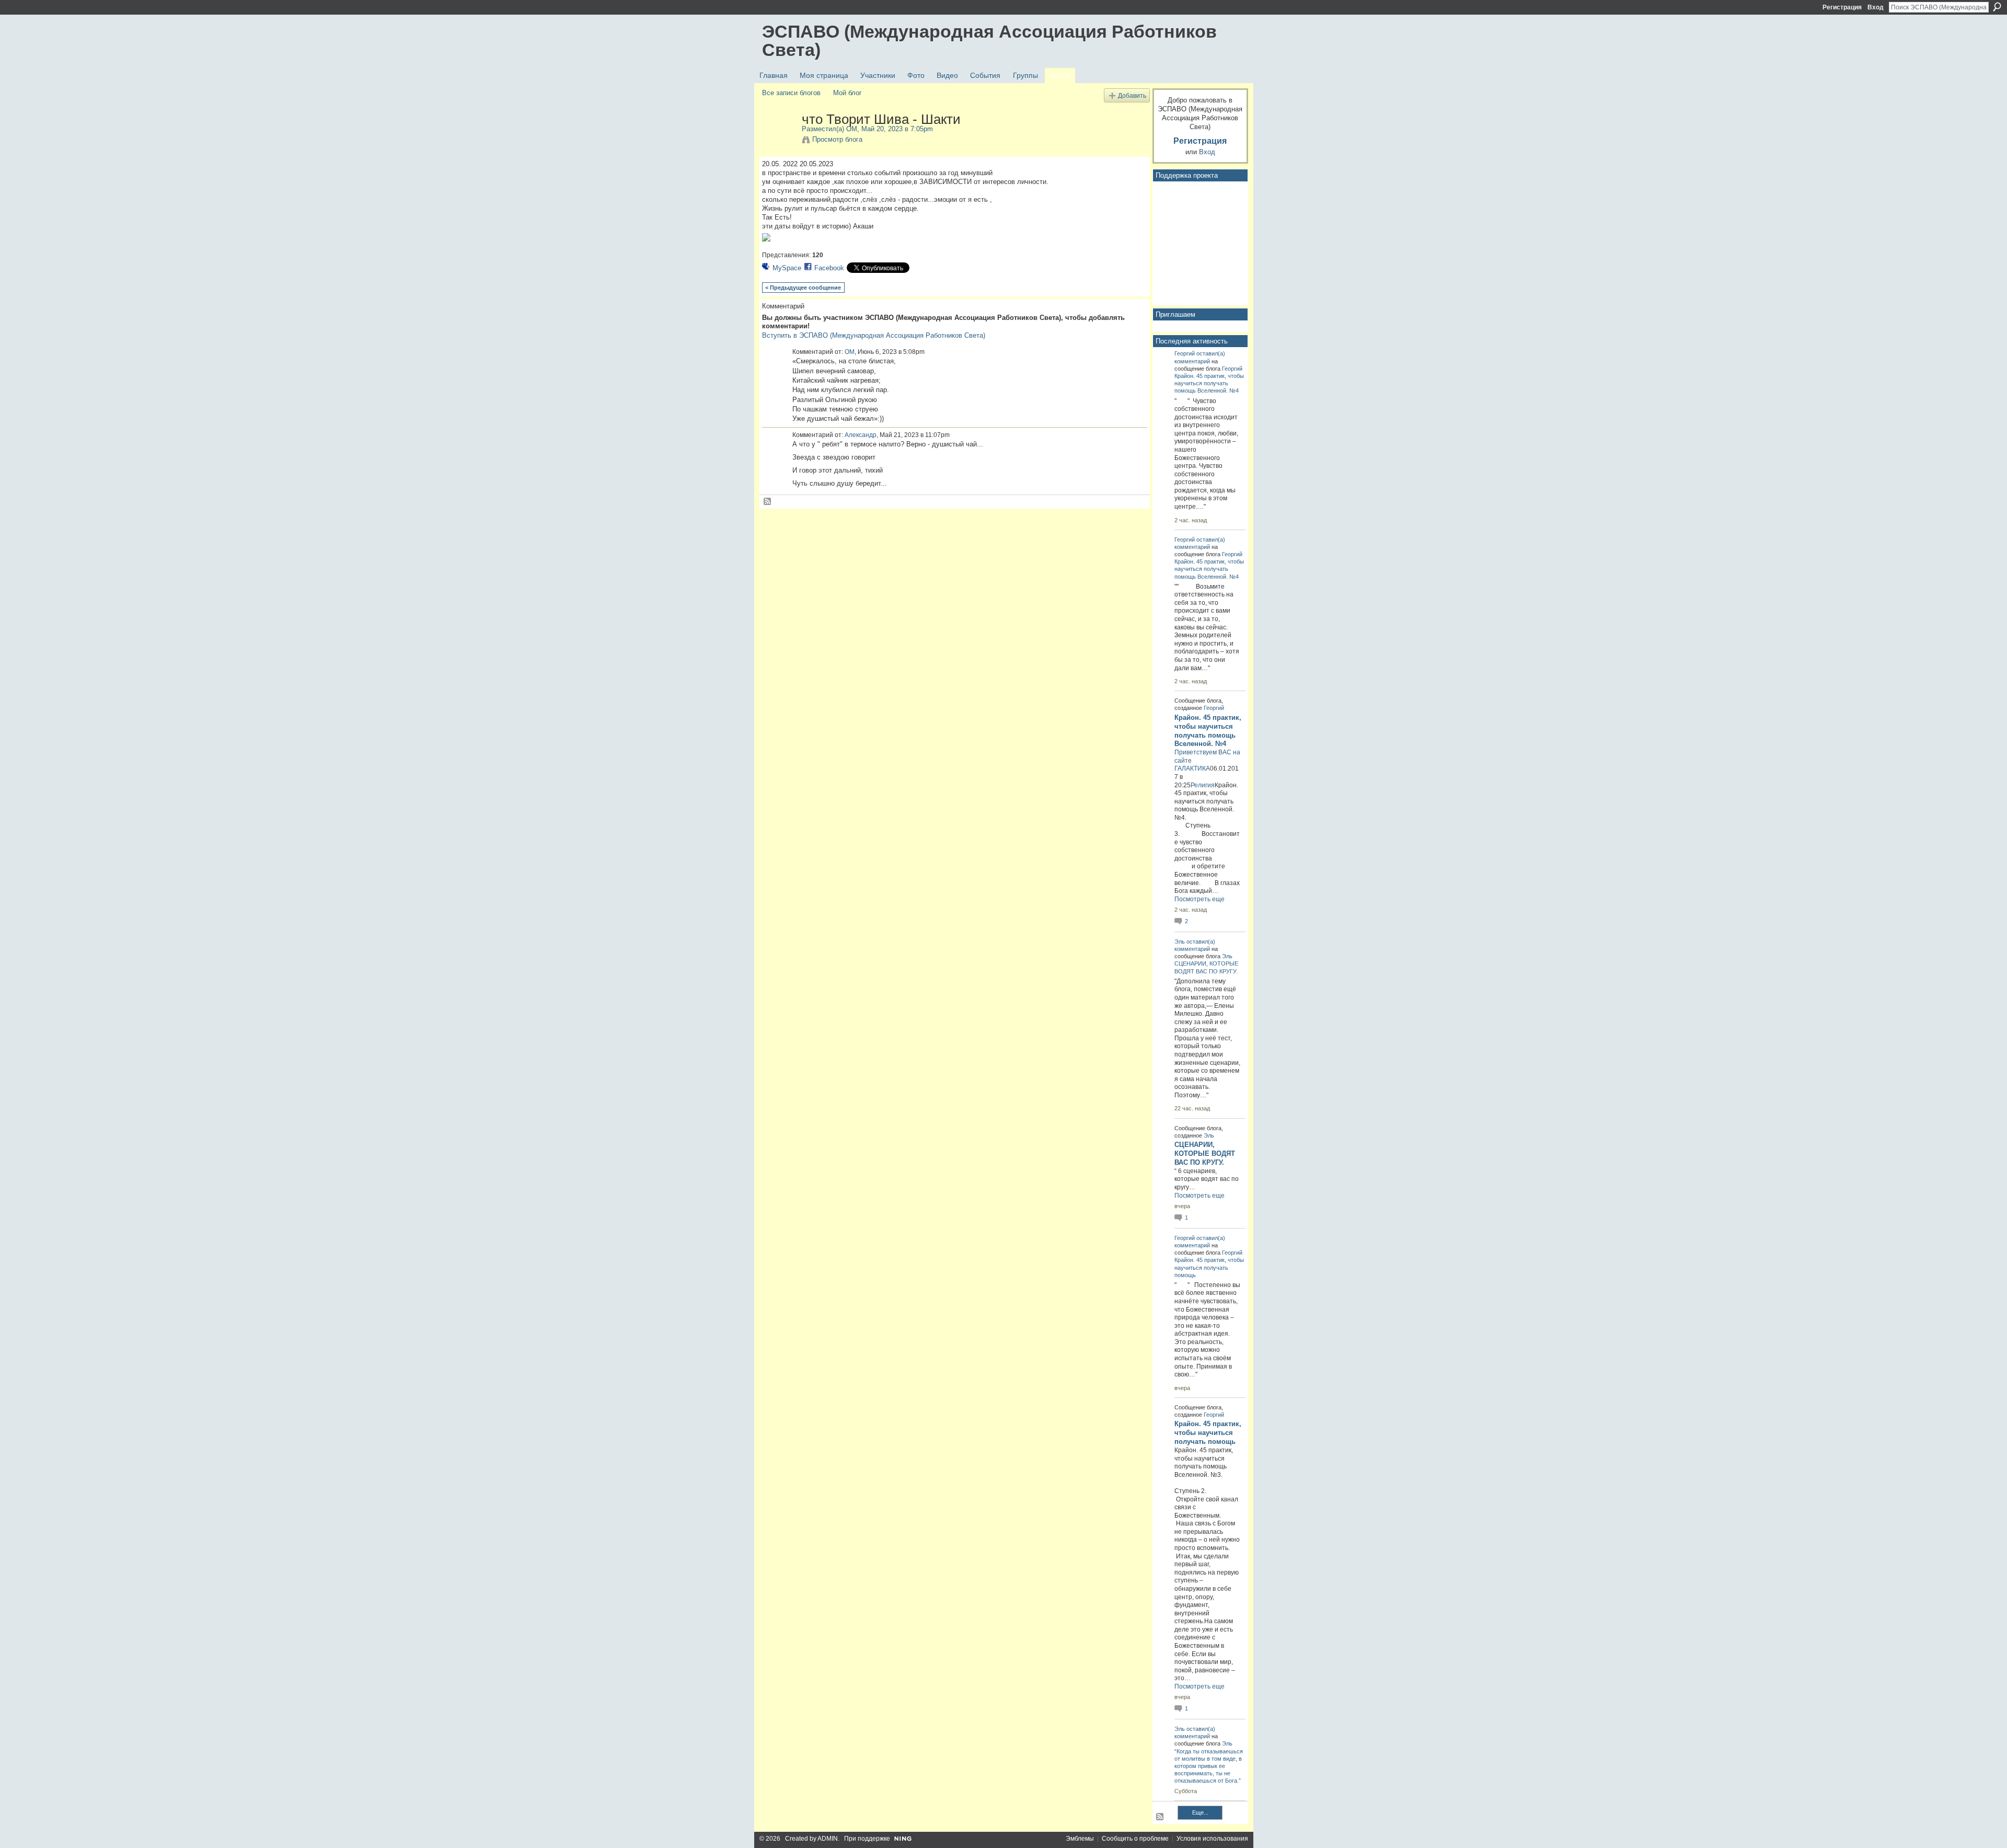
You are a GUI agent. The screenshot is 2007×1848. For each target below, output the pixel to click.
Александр (861, 435)
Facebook (829, 268)
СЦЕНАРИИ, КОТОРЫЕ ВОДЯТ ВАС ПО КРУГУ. (1205, 1153)
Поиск (1997, 7)
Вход (1876, 7)
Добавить (1132, 95)
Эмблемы (1080, 1839)
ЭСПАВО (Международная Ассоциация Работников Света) (989, 41)
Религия (1203, 785)
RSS (768, 502)
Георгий (1185, 353)
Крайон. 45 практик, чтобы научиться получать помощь (1209, 1267)
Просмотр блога (837, 139)
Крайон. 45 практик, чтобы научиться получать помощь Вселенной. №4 (1209, 383)
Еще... (1200, 1812)
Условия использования (1212, 1839)
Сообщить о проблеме (1135, 1839)
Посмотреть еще (1199, 899)
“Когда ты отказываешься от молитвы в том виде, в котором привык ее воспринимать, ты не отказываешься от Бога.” (1209, 1766)
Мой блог (847, 93)
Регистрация (1842, 7)
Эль (1180, 942)
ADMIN (828, 1839)
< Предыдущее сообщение (803, 288)
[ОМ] (779, 141)
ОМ (852, 129)
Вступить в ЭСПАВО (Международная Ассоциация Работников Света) (874, 335)
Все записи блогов (791, 93)
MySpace (787, 268)
